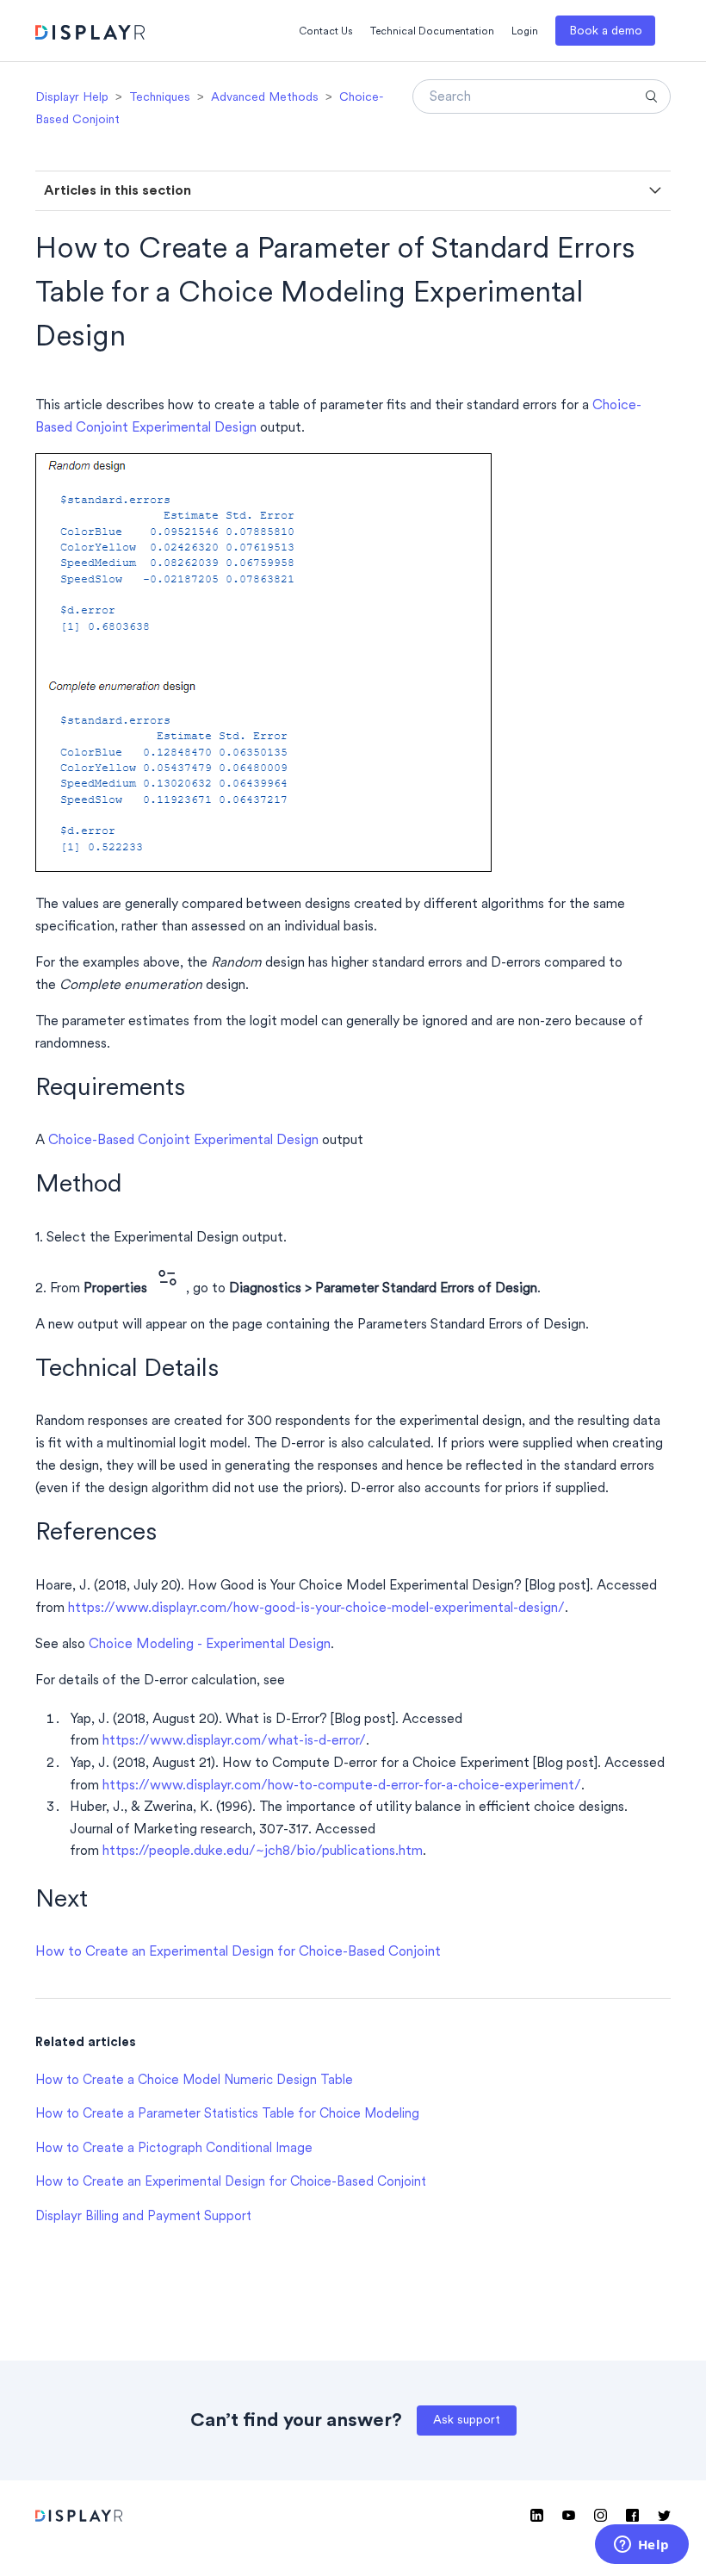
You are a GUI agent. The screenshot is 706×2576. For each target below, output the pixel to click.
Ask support (467, 2420)
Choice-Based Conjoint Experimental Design (183, 1141)
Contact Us (326, 32)
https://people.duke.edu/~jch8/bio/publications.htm (263, 1851)
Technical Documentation (432, 32)
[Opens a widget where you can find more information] (641, 2546)
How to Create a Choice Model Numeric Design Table (194, 2081)
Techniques (160, 98)
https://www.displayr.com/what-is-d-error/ (234, 1741)
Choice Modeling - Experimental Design (210, 1645)
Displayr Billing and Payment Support (143, 2217)
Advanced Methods (265, 98)
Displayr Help (72, 98)
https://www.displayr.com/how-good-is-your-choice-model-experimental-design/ (316, 1608)
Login (525, 32)
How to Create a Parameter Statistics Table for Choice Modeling (227, 2115)
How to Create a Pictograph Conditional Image (174, 2149)
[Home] (90, 35)
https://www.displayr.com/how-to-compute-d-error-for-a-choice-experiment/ (342, 1786)
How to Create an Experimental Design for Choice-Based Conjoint (238, 1952)
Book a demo (606, 31)
